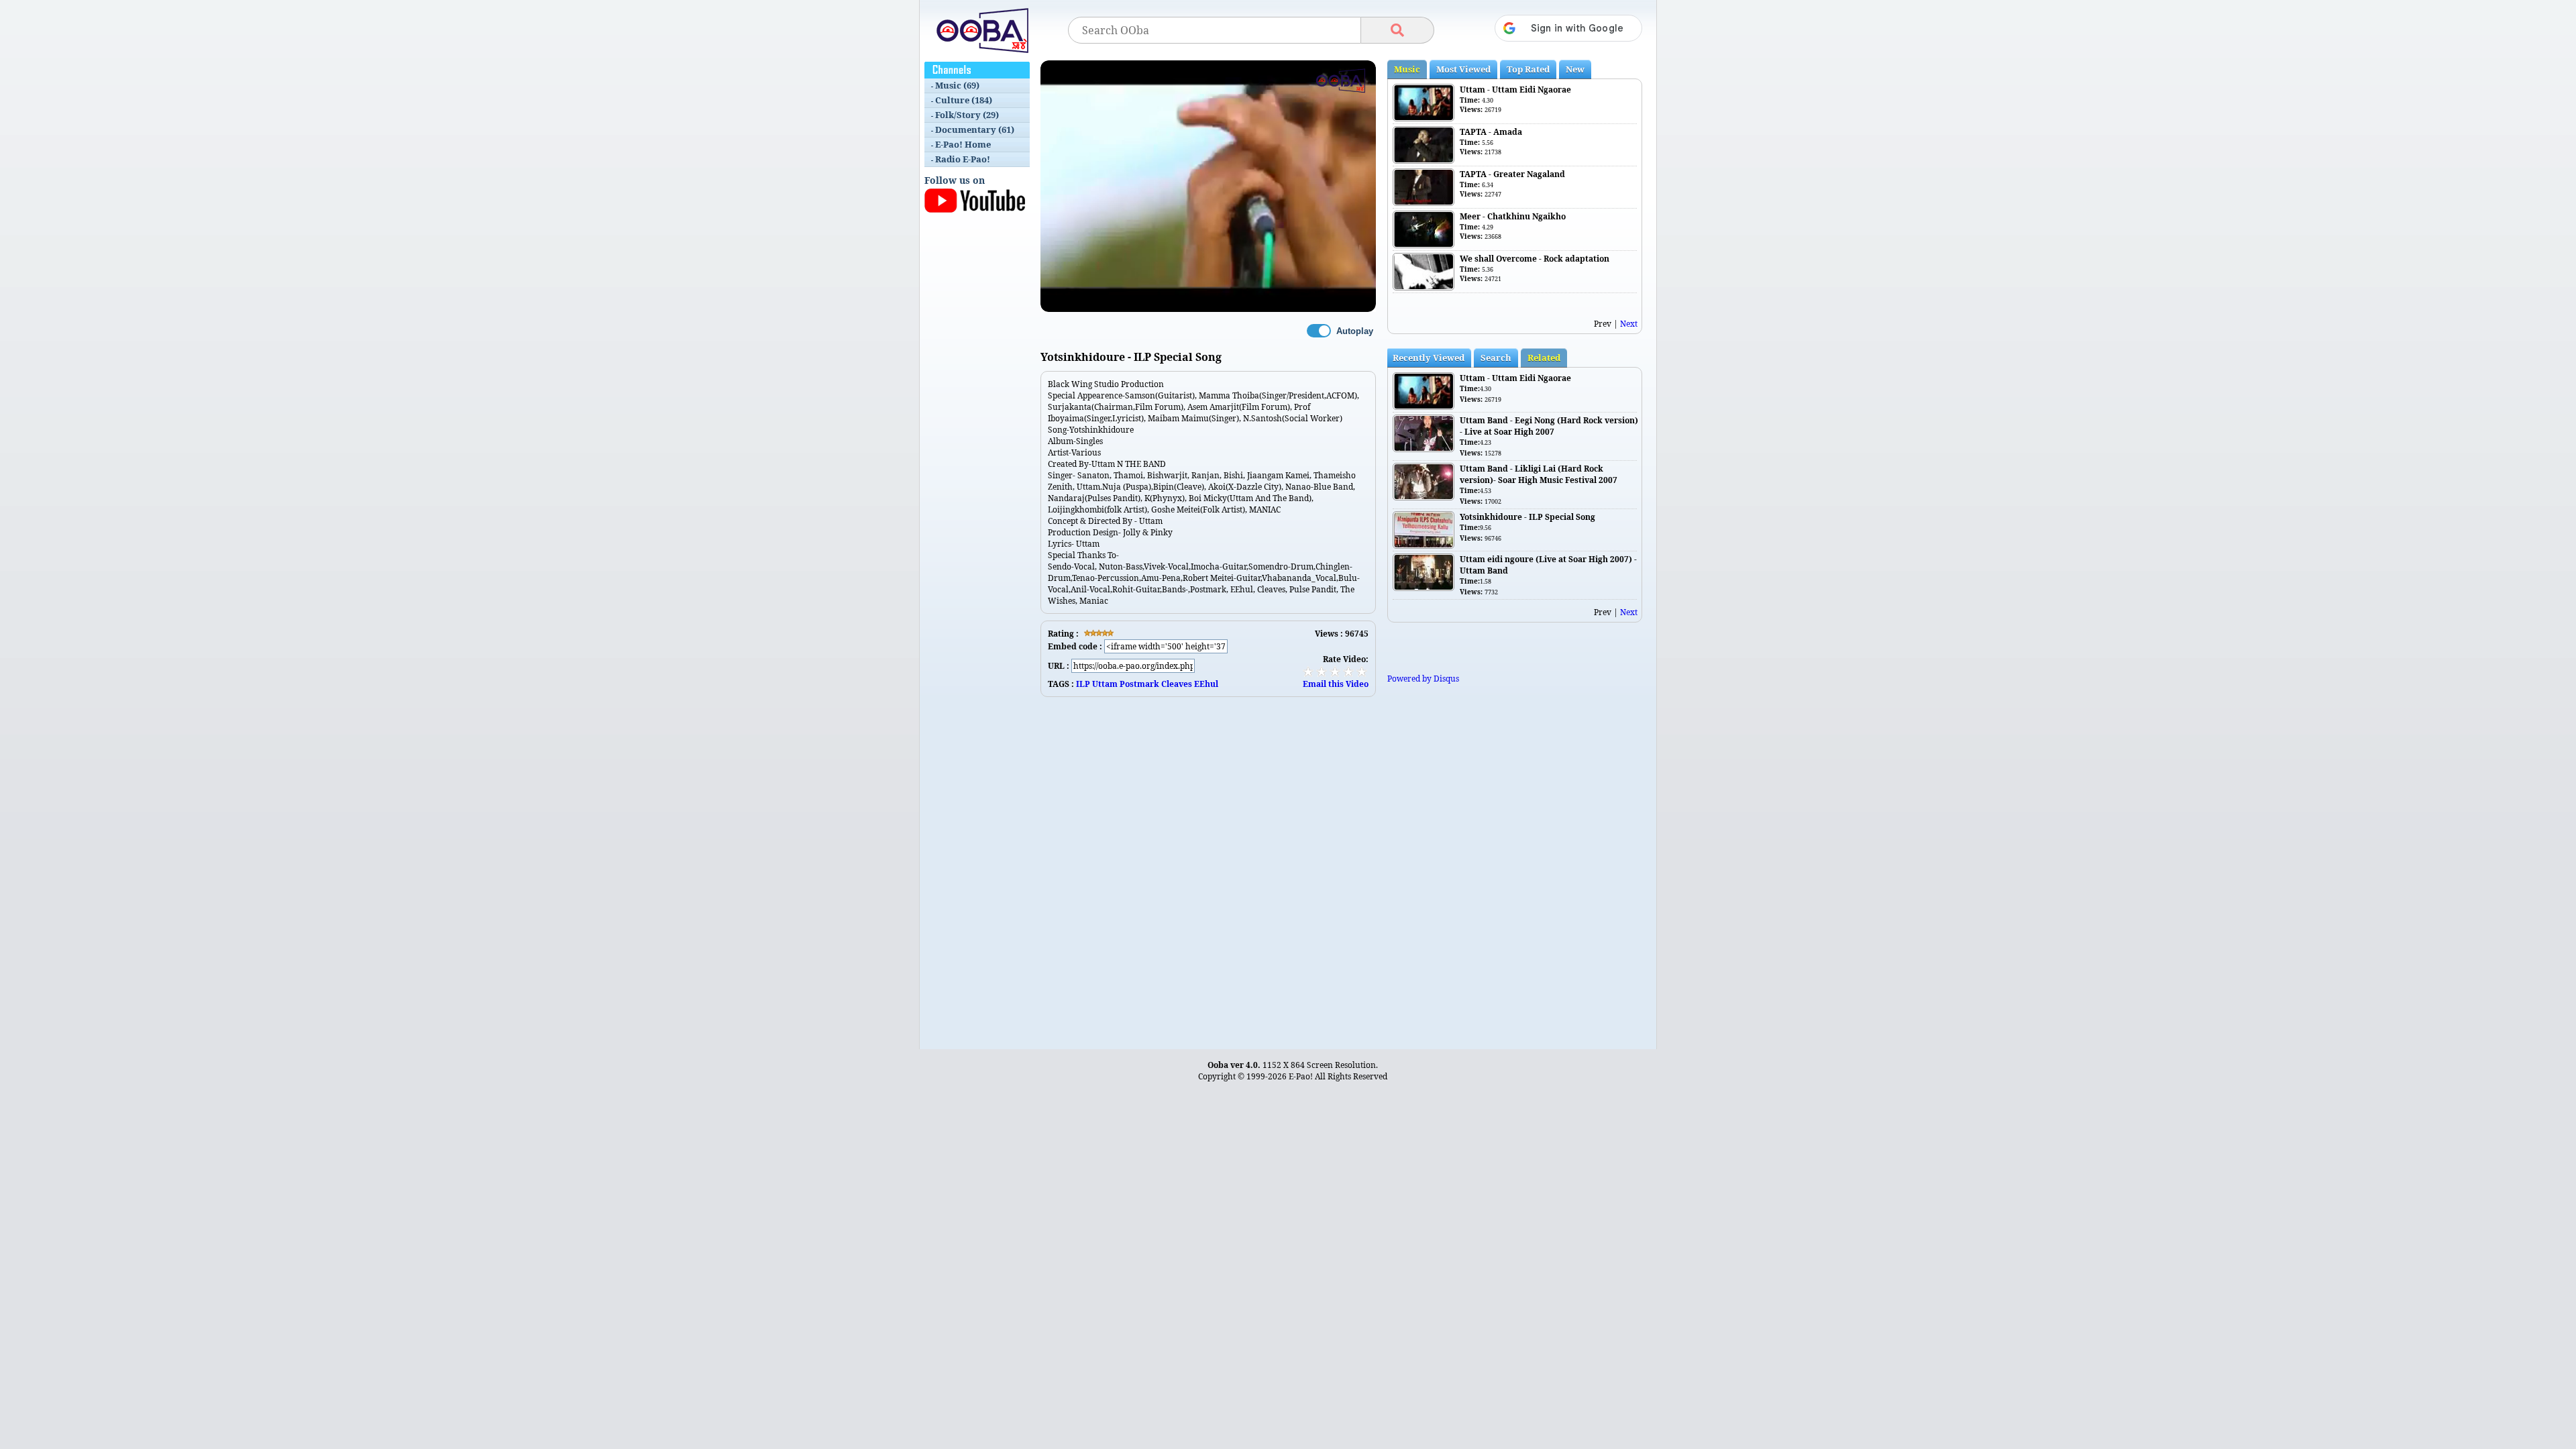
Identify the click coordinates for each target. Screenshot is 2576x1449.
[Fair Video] (1322, 672)
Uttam (1105, 684)
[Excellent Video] (1362, 672)
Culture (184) (964, 100)
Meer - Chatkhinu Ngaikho (1513, 216)
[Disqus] (1208, 865)
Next (1629, 324)
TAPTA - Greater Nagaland (1512, 174)
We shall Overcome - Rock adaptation (1535, 259)
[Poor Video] (1308, 672)
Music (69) (957, 85)
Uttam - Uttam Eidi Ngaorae (1515, 90)
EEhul (1206, 684)
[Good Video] (1348, 672)
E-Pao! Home (963, 144)
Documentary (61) (975, 129)
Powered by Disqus (1423, 679)
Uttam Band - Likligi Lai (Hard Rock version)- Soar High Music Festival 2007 (1539, 474)
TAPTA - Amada (1491, 132)
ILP (1083, 684)
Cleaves (1177, 684)
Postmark (1139, 684)
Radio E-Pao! (963, 159)
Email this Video (1336, 684)
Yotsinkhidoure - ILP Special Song (1527, 517)
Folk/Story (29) (967, 115)
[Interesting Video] (1335, 672)
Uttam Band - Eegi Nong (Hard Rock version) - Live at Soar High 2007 (1549, 426)
